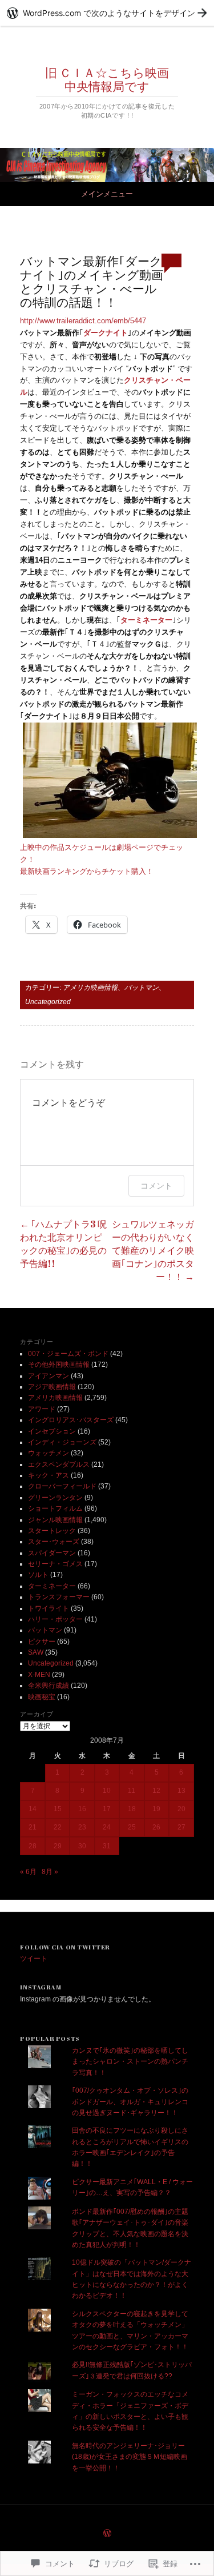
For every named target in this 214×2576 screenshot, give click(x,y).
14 (33, 1809)
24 (107, 1827)
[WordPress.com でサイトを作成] (107, 2534)
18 (132, 1809)
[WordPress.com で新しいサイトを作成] (107, 13)
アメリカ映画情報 (90, 988)
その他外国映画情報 (59, 1365)
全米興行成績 (49, 1686)
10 (107, 1791)
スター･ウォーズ (54, 1542)
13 (181, 1791)
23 (82, 1827)
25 (132, 1827)
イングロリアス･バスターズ (71, 1420)
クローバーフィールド (62, 1486)
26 (156, 1827)
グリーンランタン (55, 1498)
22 (58, 1827)
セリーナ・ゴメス (55, 1564)
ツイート (34, 1959)
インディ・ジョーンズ (62, 1442)
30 (82, 1846)
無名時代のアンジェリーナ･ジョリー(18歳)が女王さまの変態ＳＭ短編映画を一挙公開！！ (130, 2457)
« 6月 (28, 1872)
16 (82, 1809)
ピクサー (42, 1642)
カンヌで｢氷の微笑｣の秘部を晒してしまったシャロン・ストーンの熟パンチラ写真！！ (130, 2062)
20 (181, 1809)
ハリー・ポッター (55, 1619)
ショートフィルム (55, 1508)
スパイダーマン (52, 1553)
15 (58, 1809)
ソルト (38, 1575)
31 (107, 1846)
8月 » (50, 1872)
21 (33, 1827)
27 (181, 1827)
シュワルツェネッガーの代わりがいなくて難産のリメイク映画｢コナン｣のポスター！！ (153, 1250)
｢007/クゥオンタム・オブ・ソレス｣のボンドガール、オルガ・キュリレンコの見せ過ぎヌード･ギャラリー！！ (130, 2102)
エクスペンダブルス (59, 1464)
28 (33, 1846)
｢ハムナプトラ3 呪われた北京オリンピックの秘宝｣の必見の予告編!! (63, 1244)
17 (107, 1809)
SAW (36, 1652)
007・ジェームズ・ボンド (68, 1354)
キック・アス (49, 1475)
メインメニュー (107, 194)
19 (156, 1809)
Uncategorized (48, 1002)
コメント (156, 1185)
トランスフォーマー (59, 1597)
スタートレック (52, 1531)
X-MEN (39, 1675)
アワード (42, 1409)
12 (156, 1791)
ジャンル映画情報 (55, 1520)
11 (132, 1791)
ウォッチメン (49, 1453)
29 (58, 1846)
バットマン (142, 988)
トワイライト (49, 1608)
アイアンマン (49, 1376)
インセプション (52, 1431)
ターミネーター (52, 1586)
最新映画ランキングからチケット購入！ (87, 871)
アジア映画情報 (52, 1387)
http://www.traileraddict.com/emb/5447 (83, 321)
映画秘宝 (42, 1697)
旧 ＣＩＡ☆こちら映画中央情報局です (107, 79)
